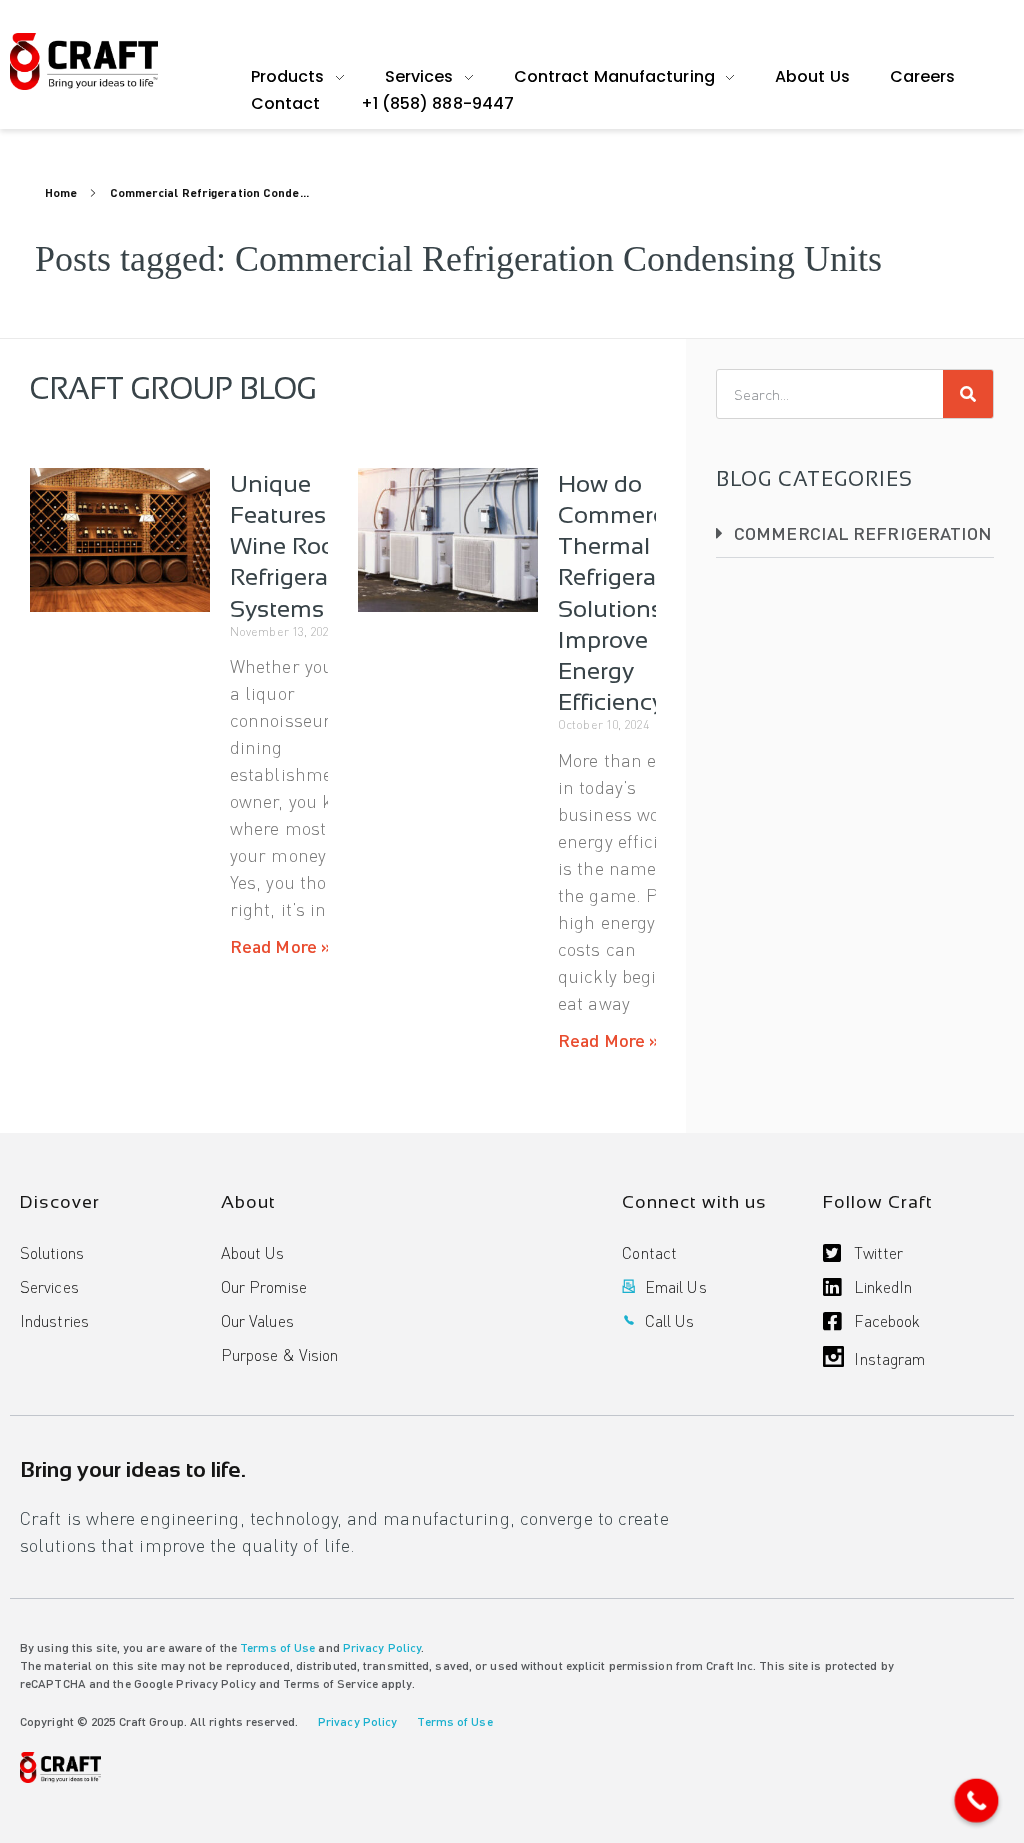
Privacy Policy (382, 1647)
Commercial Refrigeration (863, 532)
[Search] (968, 394)
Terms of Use (277, 1647)
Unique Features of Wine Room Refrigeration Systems (300, 546)
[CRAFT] (84, 61)
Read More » (280, 945)
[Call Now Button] (977, 1801)
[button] (855, 533)
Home (61, 192)
